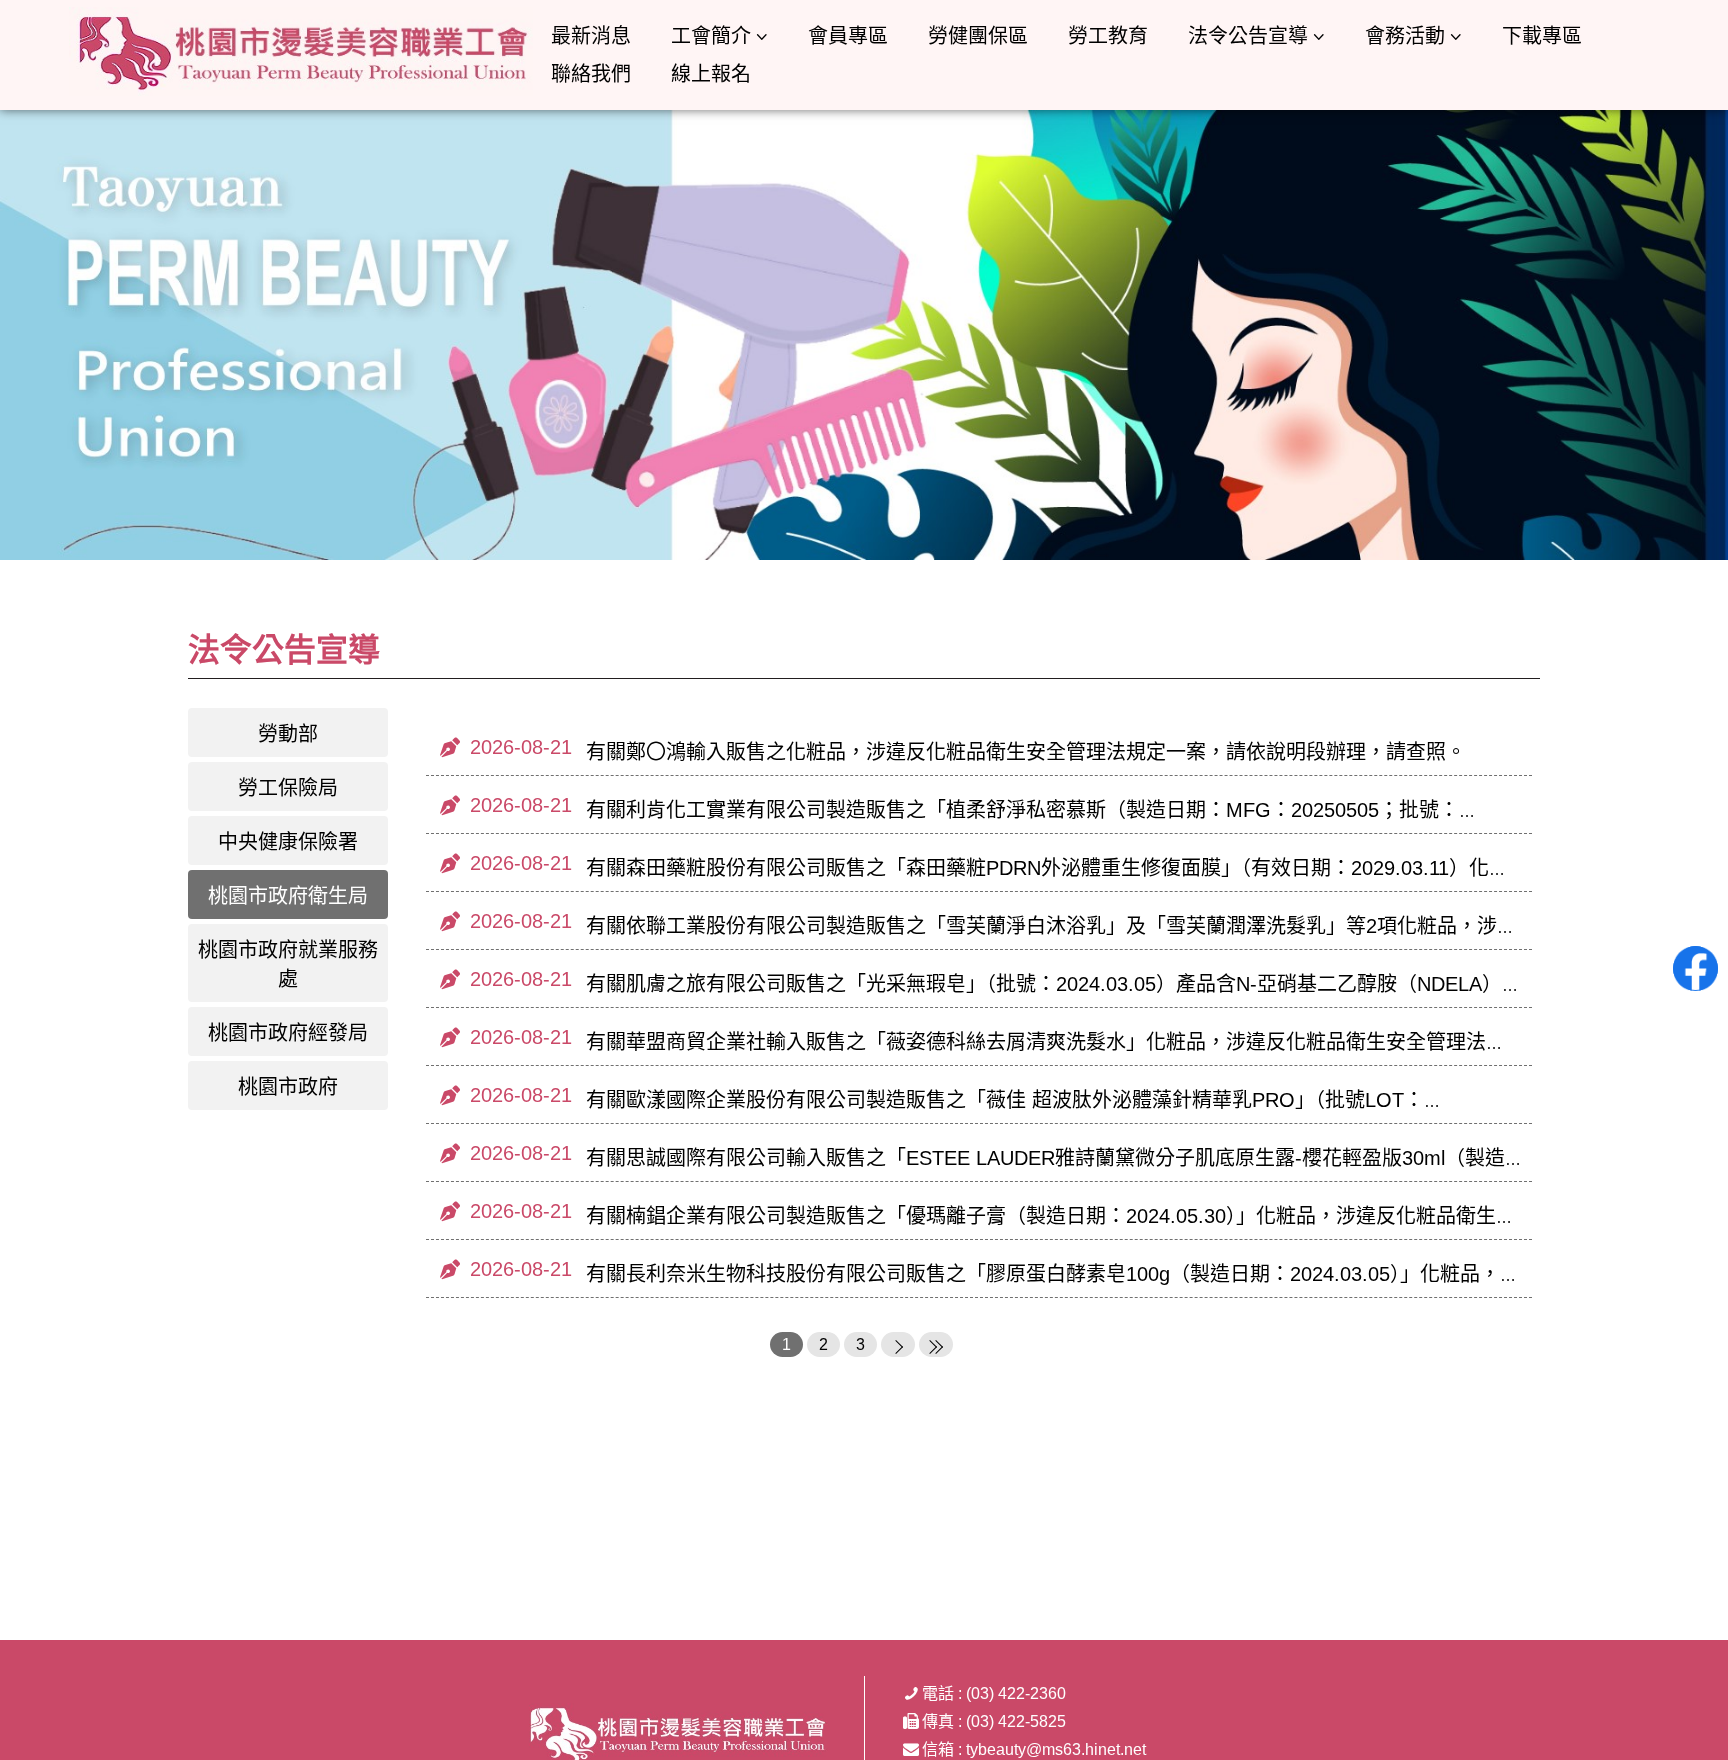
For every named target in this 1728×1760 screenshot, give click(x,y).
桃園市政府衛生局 (288, 896)
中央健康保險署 (288, 842)
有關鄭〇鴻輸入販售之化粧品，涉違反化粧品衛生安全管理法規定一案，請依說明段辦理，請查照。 (1026, 752)
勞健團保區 (978, 36)
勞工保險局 (288, 788)
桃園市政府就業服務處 (288, 964)
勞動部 (288, 734)
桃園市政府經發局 (288, 1033)
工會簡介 (711, 36)
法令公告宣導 (1248, 36)
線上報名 (711, 74)
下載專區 (1542, 36)
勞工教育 (1108, 36)
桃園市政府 (288, 1087)
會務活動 (1405, 36)
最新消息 (591, 36)
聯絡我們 (591, 74)
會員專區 (848, 36)
